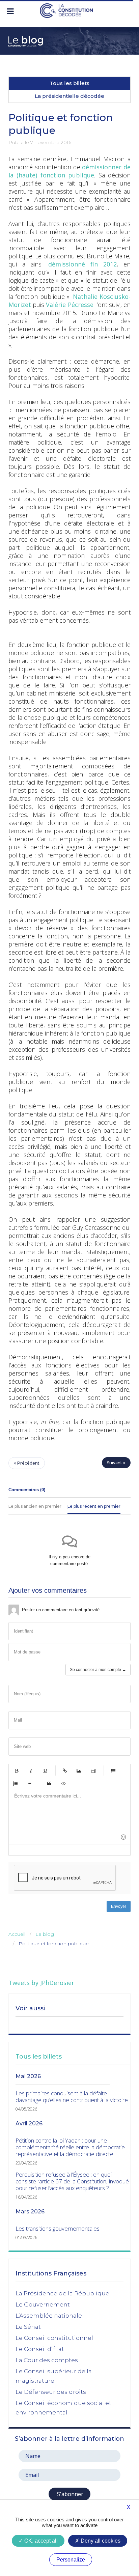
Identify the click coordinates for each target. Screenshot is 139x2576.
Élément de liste (29, 1783)
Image (79, 1771)
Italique (31, 1771)
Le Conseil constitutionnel (54, 2338)
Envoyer (119, 1906)
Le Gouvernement (43, 2304)
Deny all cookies (100, 2541)
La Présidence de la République (62, 2293)
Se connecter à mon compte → (98, 1670)
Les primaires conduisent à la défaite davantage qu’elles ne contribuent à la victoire (72, 2097)
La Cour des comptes (47, 2360)
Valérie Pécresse (69, 305)
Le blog (45, 1934)
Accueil (17, 1934)
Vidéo (93, 1771)
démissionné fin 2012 (82, 264)
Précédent (28, 1463)
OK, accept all (40, 2541)
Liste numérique (15, 1783)
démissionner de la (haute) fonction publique (69, 171)
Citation (49, 1783)
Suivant (115, 1463)
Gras (17, 1771)
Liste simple (113, 1771)
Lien (65, 1771)
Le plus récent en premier (94, 1506)
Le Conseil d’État (40, 2349)
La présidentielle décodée (69, 96)
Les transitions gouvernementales (58, 2229)
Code (63, 1783)
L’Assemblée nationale (49, 2316)
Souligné (45, 1771)
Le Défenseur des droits (51, 2392)
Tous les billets (69, 83)
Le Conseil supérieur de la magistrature (54, 2376)
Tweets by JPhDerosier (41, 1983)
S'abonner (69, 2494)
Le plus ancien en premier (35, 1506)
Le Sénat (28, 2327)
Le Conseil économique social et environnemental (63, 2408)
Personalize (71, 2560)
